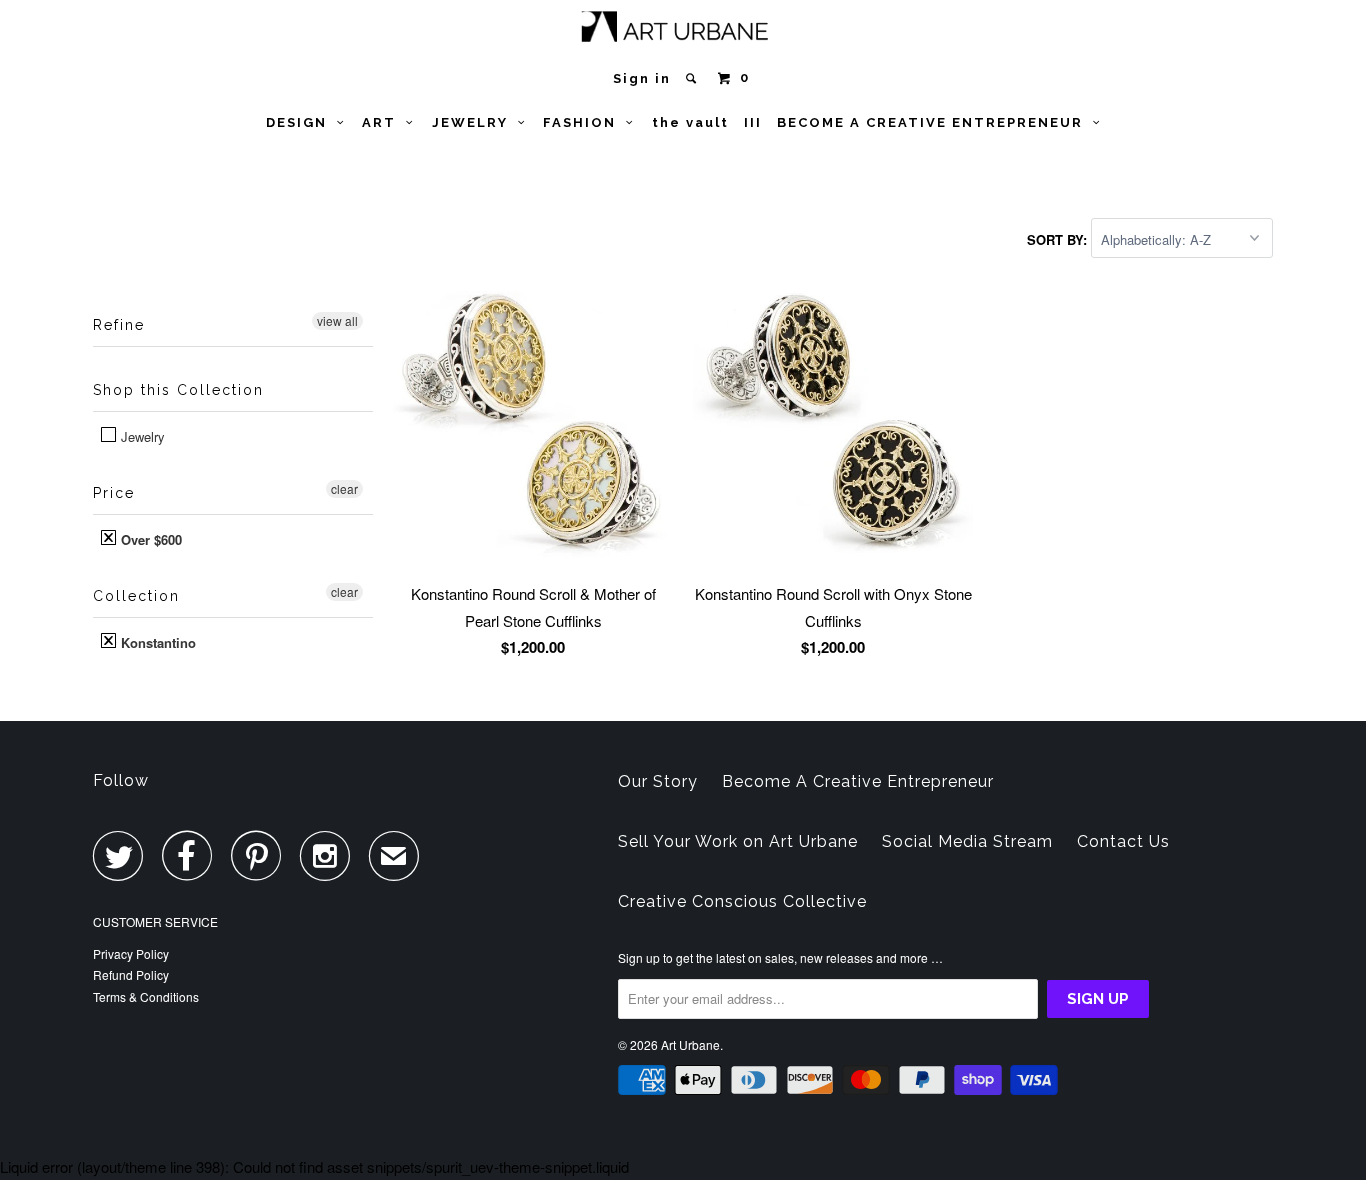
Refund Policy (131, 974)
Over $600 (149, 539)
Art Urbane (690, 1044)
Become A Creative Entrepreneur (858, 781)
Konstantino (156, 642)
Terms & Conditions (146, 996)
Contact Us (1123, 841)
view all (337, 320)
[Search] (693, 78)
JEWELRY (475, 122)
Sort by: (1059, 239)
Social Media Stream (967, 841)
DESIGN (301, 122)
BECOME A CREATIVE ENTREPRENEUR (935, 122)
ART (384, 122)
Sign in (642, 78)
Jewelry (141, 436)
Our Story (658, 781)
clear (344, 488)
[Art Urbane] (683, 30)
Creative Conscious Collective (742, 901)
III (753, 122)
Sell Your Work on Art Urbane (738, 841)
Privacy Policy (131, 953)
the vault (690, 122)
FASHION (584, 122)
